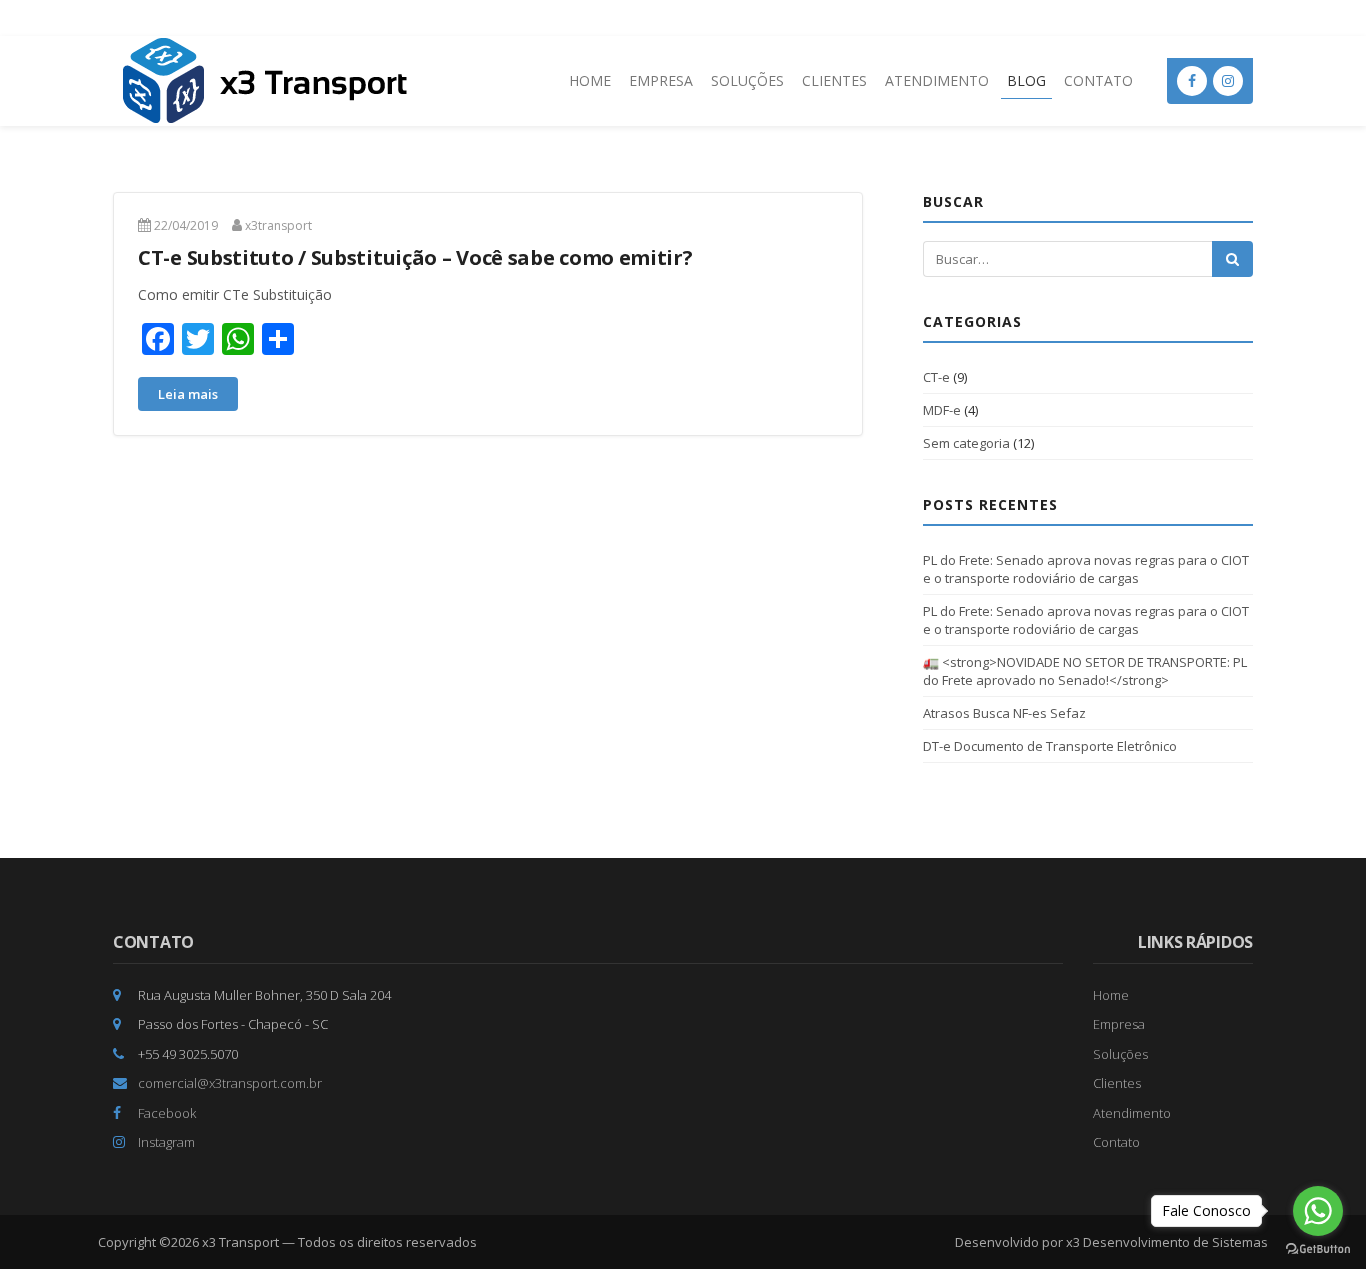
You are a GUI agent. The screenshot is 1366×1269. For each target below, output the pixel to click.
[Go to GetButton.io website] (1318, 1249)
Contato (1098, 80)
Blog (1026, 80)
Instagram (165, 1142)
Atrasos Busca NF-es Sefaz (1004, 713)
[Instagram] (1228, 81)
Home (590, 80)
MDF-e (942, 410)
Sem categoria (966, 443)
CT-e (936, 377)
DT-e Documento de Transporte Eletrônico (1050, 746)
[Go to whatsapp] (1318, 1211)
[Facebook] (1192, 81)
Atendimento (937, 80)
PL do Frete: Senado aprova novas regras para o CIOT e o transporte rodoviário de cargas (1086, 569)
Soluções (747, 80)
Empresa (661, 80)
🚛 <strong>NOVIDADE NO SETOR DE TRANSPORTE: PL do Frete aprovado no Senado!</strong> (1085, 671)
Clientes (834, 80)
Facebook (165, 1113)
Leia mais (188, 394)
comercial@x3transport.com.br (228, 1083)
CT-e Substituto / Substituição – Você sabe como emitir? (415, 257)
